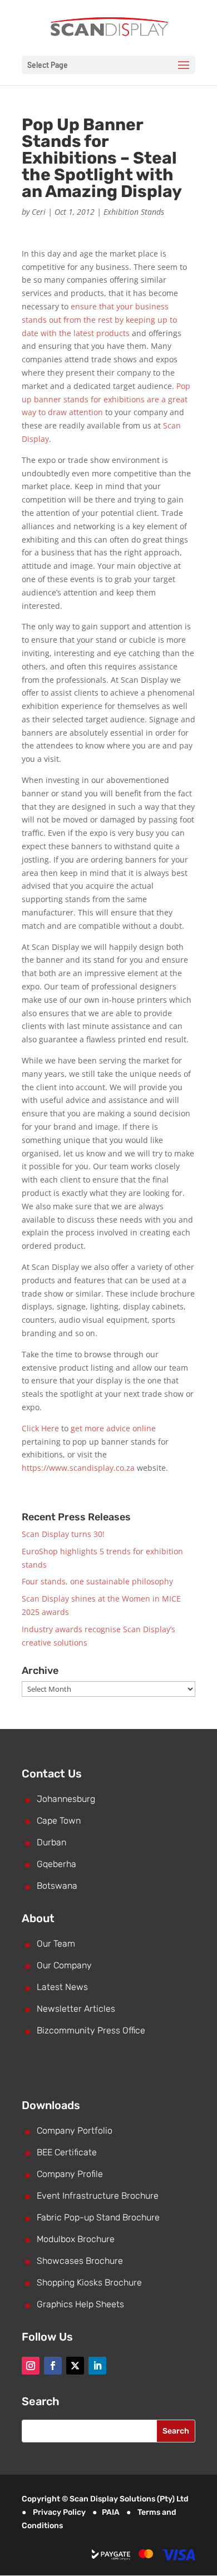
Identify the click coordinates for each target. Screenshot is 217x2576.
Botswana (57, 1886)
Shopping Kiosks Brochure (89, 2282)
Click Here (40, 1428)
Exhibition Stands (134, 212)
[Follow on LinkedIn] (97, 2366)
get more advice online (113, 1428)
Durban (51, 1842)
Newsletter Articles (76, 2009)
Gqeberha (56, 1864)
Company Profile (70, 2174)
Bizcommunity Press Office (91, 2030)
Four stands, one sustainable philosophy (97, 1581)
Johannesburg (66, 1799)
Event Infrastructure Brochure (98, 2196)
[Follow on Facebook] (53, 2366)
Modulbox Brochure (76, 2239)
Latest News (62, 1987)
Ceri (39, 212)
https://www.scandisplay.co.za (78, 1468)
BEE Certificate (67, 2152)
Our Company (64, 1965)
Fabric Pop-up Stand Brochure (98, 2217)
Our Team (56, 1944)
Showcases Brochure (80, 2261)
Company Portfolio (75, 2131)
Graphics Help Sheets (80, 2304)
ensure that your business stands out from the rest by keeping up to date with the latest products (99, 320)
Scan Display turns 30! (63, 1534)
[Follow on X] (75, 2366)
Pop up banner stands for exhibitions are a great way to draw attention (106, 399)
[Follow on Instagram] (31, 2366)
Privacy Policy (59, 2512)
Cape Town (59, 1821)
